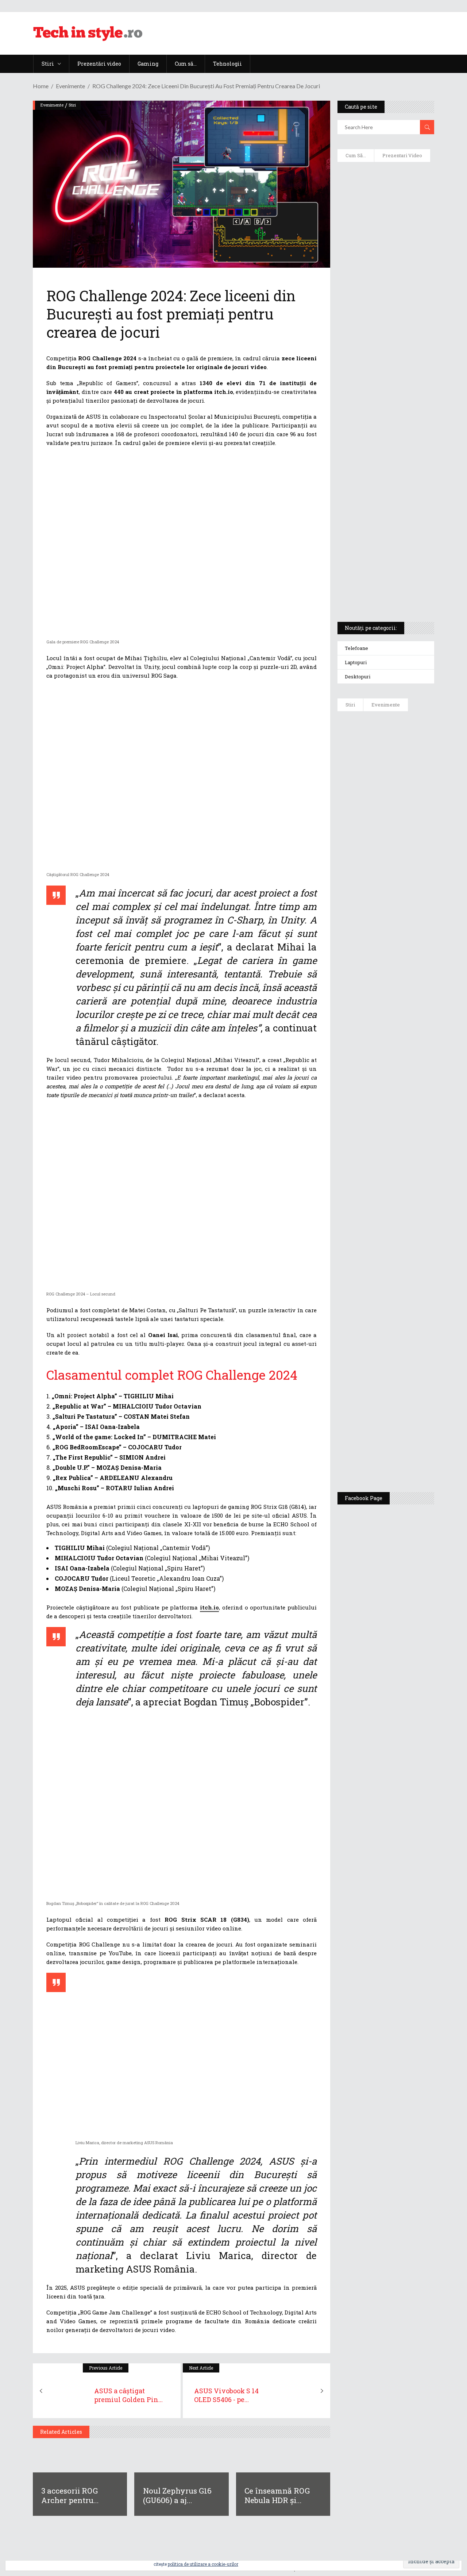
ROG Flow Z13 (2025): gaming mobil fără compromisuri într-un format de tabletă (385, 482)
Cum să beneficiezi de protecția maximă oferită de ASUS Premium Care (386, 252)
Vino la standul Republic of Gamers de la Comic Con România (408, 1392)
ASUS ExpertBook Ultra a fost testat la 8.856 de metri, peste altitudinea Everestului (409, 920)
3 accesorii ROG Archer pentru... (70, 2495)
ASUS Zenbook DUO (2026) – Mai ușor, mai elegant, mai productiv (406, 1040)
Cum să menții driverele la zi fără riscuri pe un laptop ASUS (386, 363)
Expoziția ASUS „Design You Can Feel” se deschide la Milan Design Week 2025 (409, 1449)
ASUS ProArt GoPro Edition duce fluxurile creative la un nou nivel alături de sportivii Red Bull (406, 750)
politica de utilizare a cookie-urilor (203, 2564)
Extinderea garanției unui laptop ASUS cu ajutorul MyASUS (380, 329)
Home (41, 86)
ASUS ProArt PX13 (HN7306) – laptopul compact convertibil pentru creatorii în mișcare (384, 520)
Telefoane (356, 648)
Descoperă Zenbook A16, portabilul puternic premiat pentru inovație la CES (382, 398)
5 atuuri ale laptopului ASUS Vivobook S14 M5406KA (383, 555)
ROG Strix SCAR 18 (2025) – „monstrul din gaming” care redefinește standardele (382, 589)
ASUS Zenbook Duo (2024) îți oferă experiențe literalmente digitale (384, 183)
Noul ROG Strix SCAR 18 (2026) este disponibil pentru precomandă (407, 860)
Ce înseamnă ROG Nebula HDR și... (277, 2495)
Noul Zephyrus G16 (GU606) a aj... (177, 2495)
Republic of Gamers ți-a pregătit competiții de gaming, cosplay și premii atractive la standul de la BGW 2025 (409, 1264)
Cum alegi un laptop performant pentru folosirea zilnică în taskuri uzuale (383, 290)
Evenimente (70, 86)
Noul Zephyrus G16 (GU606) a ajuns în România (407, 810)
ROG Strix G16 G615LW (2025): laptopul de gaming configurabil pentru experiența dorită (386, 440)
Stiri (72, 105)
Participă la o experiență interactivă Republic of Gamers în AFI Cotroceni (406, 1336)
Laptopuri (356, 662)
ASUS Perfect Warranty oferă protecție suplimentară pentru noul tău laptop (408, 984)
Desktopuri (358, 677)
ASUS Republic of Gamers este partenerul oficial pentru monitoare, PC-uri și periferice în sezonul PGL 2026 (408, 1186)
